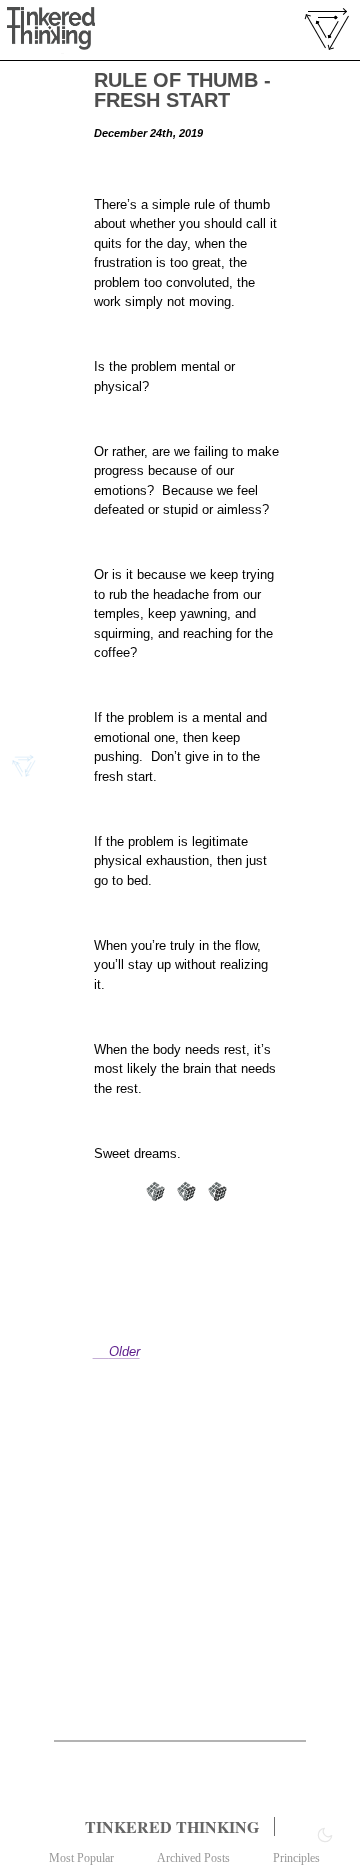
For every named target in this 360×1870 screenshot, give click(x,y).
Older (124, 1351)
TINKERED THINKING (172, 1826)
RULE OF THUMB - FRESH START (182, 90)
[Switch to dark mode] (325, 1835)
